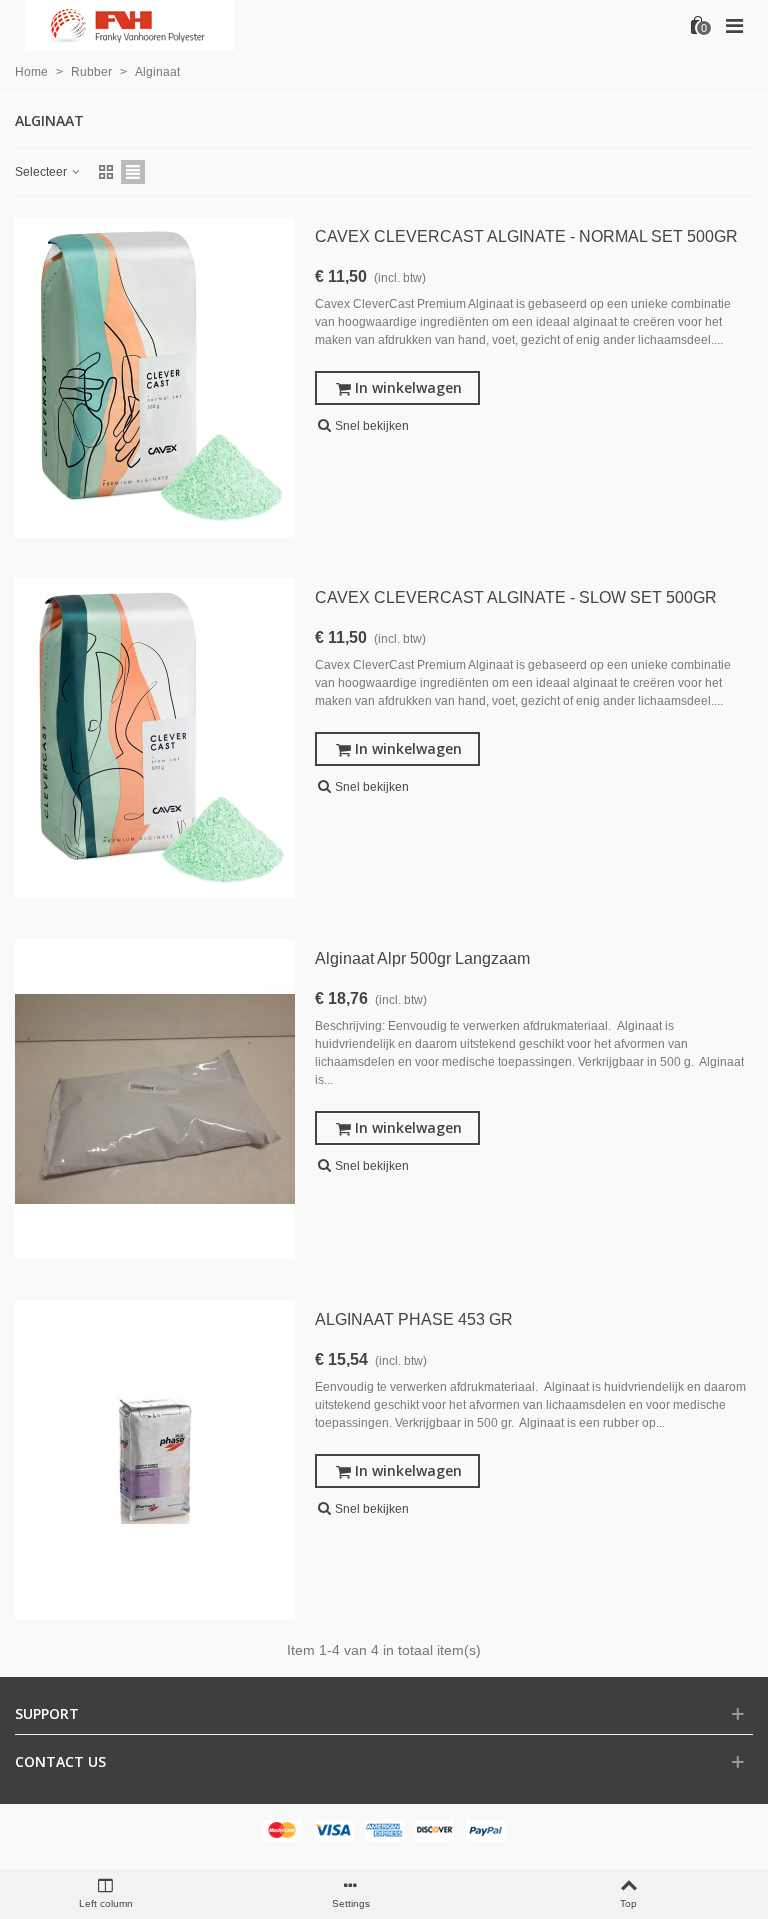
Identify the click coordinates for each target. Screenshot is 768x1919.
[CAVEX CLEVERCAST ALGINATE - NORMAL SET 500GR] (155, 377)
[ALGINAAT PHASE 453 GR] (155, 1460)
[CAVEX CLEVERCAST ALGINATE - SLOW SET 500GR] (155, 738)
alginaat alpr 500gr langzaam (422, 958)
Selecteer (42, 172)
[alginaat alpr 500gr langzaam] (155, 1099)
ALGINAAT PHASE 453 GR (414, 1319)
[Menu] (734, 25)
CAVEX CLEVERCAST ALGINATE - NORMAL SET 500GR (526, 236)
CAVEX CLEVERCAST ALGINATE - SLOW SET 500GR (516, 597)
